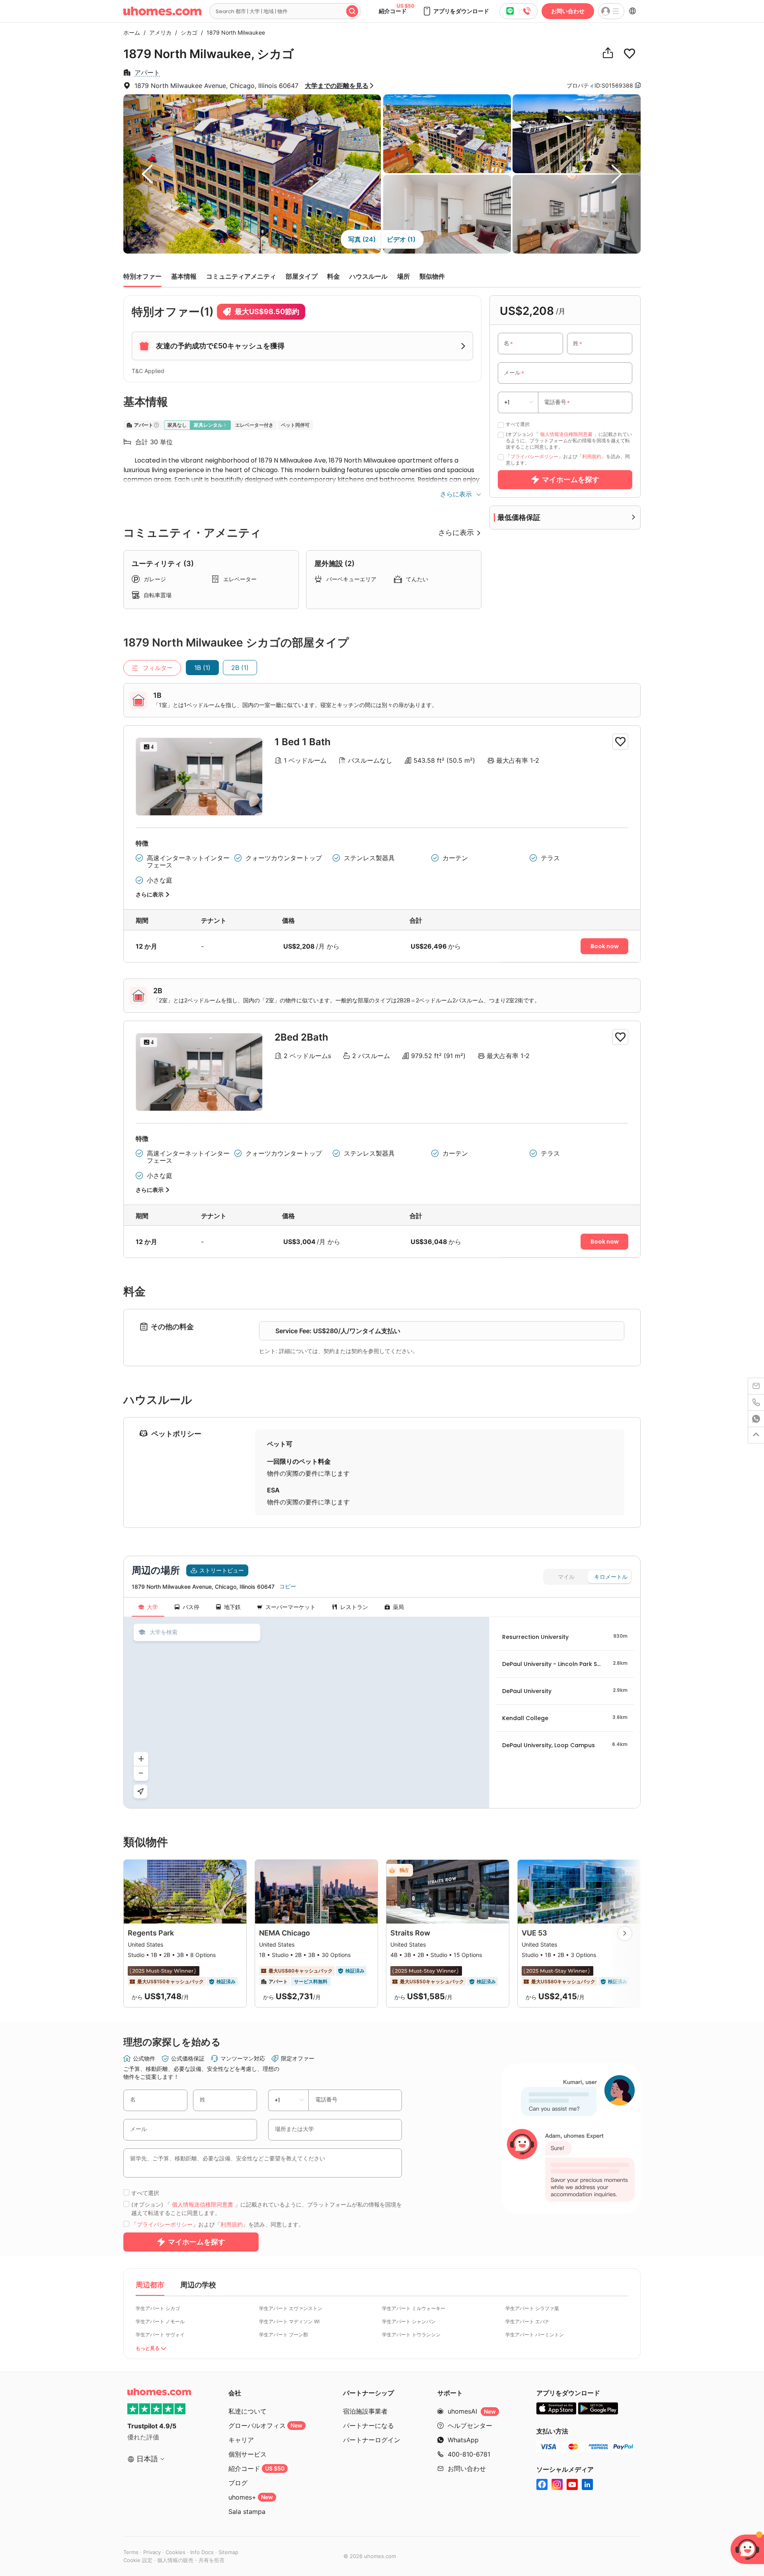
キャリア (241, 2440)
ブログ (238, 2483)
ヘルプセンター (470, 2426)
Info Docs (202, 2552)
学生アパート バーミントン (535, 2335)
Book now (605, 946)
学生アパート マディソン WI (289, 2321)
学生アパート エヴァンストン (291, 2308)
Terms (131, 2552)
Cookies (175, 2552)
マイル (566, 1577)
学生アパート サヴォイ (160, 2335)
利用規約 (592, 456)
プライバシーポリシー (534, 456)
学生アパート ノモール (160, 2321)
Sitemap (228, 2552)
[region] (306, 1713)
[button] (456, 11)
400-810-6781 (469, 2454)
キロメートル (611, 1577)
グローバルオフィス (265, 2426)
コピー (288, 1586)
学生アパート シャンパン (409, 2321)
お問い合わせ (568, 11)
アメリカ (158, 32)
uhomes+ (251, 2497)
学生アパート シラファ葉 (532, 2308)
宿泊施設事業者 (365, 2411)
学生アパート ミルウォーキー (414, 2308)
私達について (248, 2411)
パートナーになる (368, 2426)
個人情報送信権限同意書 (566, 434)
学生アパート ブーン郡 (284, 2335)
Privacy (152, 2552)
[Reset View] (140, 1791)
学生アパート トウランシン (411, 2335)
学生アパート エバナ (527, 2321)
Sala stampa (247, 2512)
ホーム (132, 32)
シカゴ (187, 32)
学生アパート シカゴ (158, 2308)
